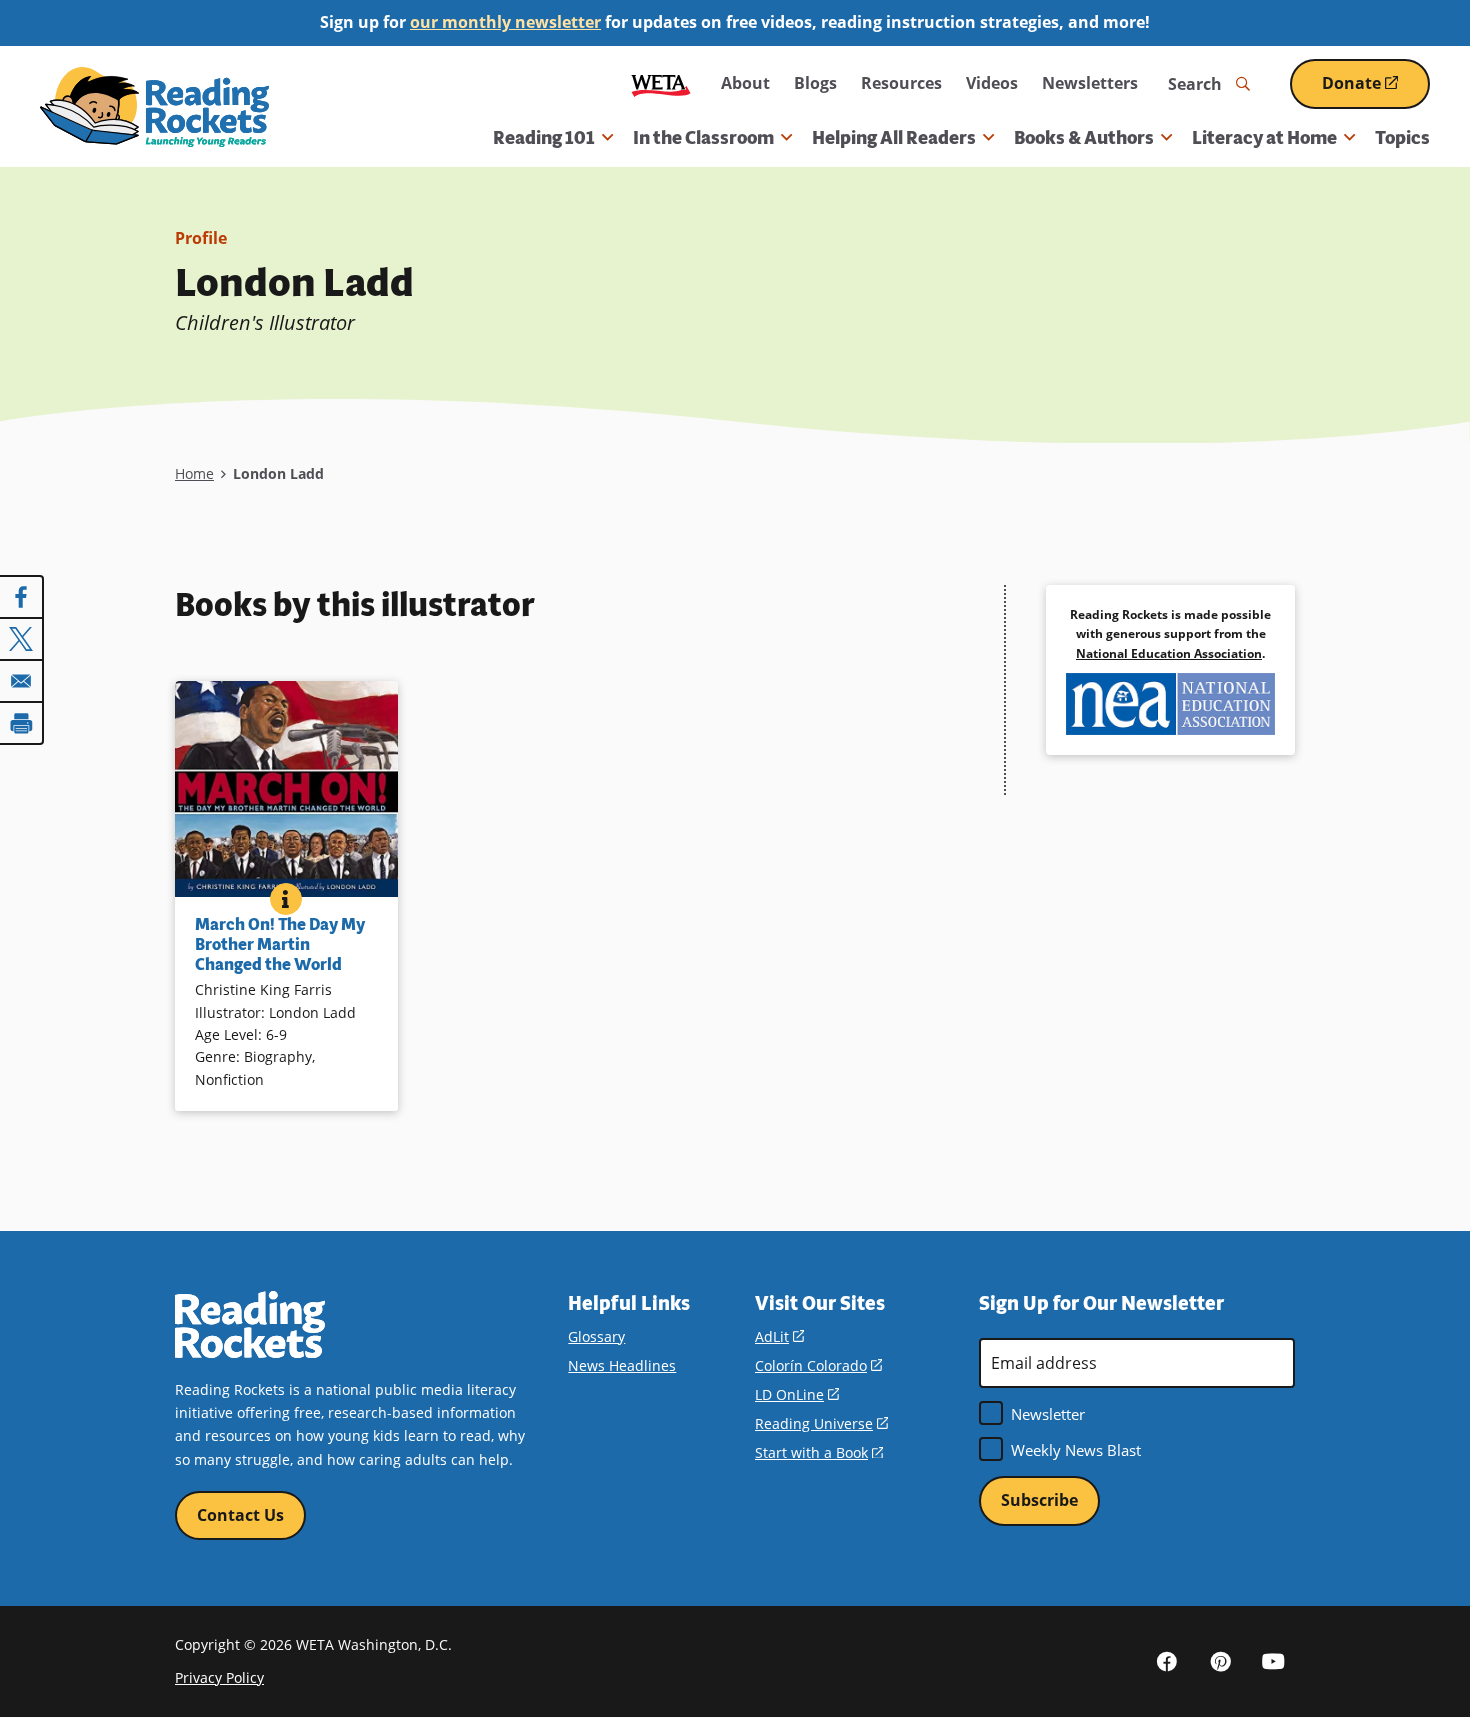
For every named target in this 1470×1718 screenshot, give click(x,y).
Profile (201, 238)
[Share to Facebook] (22, 597)
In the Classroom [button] (703, 138)
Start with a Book (819, 1452)
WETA (661, 83)
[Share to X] (22, 639)
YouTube (1273, 1661)
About (745, 83)
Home (194, 473)
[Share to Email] (22, 681)
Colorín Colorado (818, 1365)
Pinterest (1220, 1661)
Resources (901, 83)
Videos (992, 83)
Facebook (1167, 1661)
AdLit (779, 1336)
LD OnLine (797, 1394)
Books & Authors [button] (1084, 138)
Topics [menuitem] (1402, 138)
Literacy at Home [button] (1264, 138)
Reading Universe (821, 1423)
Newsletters (1090, 83)
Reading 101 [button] (544, 138)
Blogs (815, 83)
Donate (1376, 90)
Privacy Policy (219, 1677)
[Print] (22, 723)
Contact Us (240, 1515)
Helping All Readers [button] (894, 138)
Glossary (596, 1336)
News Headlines (622, 1365)
